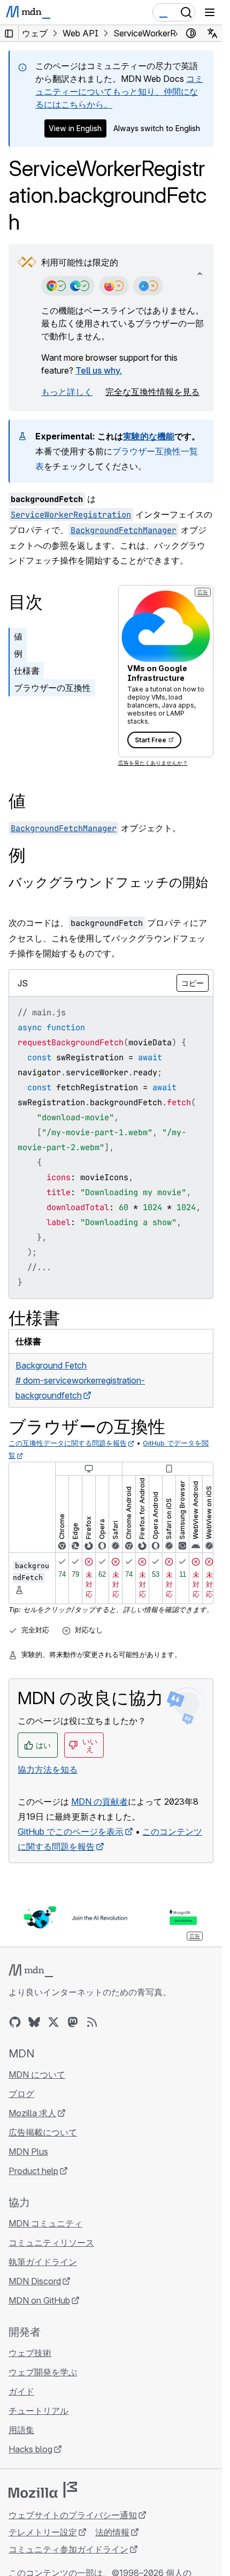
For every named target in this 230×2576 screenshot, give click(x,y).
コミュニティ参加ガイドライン (68, 2549)
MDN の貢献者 (99, 1802)
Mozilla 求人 (32, 2113)
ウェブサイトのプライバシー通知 (73, 2515)
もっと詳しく (67, 392)
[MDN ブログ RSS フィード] (92, 2022)
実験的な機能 (149, 436)
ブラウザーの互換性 (52, 688)
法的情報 (112, 2532)
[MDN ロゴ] (31, 1971)
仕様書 (27, 671)
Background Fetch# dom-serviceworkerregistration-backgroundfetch (80, 1380)
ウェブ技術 (30, 2353)
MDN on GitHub (39, 2300)
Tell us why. (99, 370)
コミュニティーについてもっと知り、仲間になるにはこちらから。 (119, 92)
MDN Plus (28, 2152)
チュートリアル (39, 2411)
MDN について (37, 2075)
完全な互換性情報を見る (152, 392)
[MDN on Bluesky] (34, 2022)
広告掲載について (43, 2132)
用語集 (21, 2430)
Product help (33, 2171)
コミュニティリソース (51, 2243)
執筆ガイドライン (43, 2262)
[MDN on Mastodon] (73, 2022)
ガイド (21, 2391)
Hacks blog (30, 2449)
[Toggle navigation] (210, 12)
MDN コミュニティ (45, 2223)
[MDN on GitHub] (15, 2022)
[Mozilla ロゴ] (43, 2490)
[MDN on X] (53, 2022)
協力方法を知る (48, 1769)
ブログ (21, 2094)
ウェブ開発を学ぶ (43, 2372)
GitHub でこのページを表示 (71, 1832)
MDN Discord (35, 2281)
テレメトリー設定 (43, 2532)
